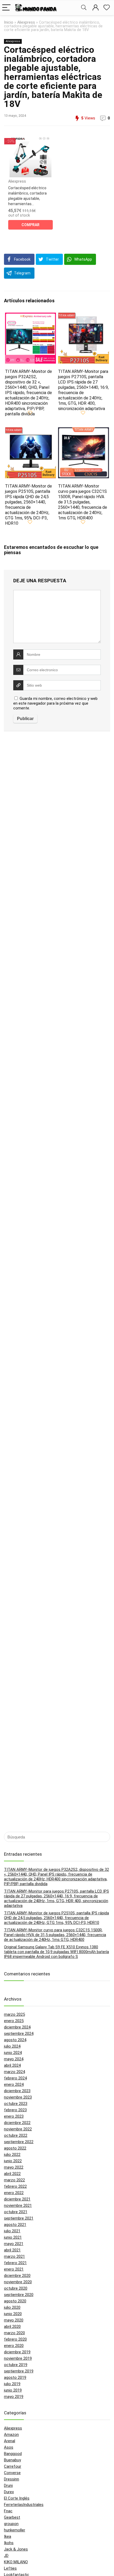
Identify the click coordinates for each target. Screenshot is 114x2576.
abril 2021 (12, 2250)
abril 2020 (12, 2327)
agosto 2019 (15, 2377)
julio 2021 (12, 2231)
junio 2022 (13, 2161)
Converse (12, 2473)
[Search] (84, 8)
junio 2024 (13, 2053)
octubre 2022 (16, 2135)
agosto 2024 (15, 2040)
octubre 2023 (16, 2104)
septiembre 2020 (19, 2295)
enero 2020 (14, 2346)
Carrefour (13, 2466)
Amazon (11, 2435)
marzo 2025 (14, 2014)
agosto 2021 (15, 2225)
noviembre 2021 (18, 2205)
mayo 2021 (14, 2244)
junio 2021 (13, 2237)
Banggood (13, 2454)
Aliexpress (26, 22)
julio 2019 (12, 2384)
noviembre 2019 (18, 2358)
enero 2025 (14, 2021)
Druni (8, 2485)
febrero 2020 (15, 2339)
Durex (9, 2492)
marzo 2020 (14, 2333)
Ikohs (9, 2543)
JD (6, 2556)
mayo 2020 (14, 2320)
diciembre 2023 (17, 2091)
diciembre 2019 (17, 2352)
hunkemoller (15, 2530)
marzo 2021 (14, 2256)
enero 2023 (14, 2116)
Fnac (8, 2511)
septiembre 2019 (19, 2371)
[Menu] (6, 8)
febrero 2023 (15, 2110)
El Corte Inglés (17, 2498)
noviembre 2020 (18, 2282)
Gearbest (12, 2517)
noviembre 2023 (18, 2097)
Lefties (10, 2568)
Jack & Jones (16, 2549)
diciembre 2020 (17, 2276)
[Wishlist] (107, 8)
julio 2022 (12, 2155)
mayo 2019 (14, 2397)
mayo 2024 (14, 2059)
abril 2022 (12, 2174)
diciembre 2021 (17, 2199)
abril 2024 (12, 2065)
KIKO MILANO (16, 2562)
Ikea (8, 2536)
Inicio (9, 22)
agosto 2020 (15, 2301)
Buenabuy (12, 2460)
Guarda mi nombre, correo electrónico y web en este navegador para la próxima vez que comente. (55, 703)
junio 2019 (13, 2390)
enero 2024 (14, 2084)
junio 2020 (13, 2314)
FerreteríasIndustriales (24, 2505)
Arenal (10, 2441)
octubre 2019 (16, 2365)
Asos (9, 2447)
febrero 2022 (15, 2186)
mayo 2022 (14, 2167)
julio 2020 (12, 2307)
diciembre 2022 (17, 2123)
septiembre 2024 (19, 2034)
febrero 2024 (15, 2078)
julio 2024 (12, 2046)
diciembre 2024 (17, 2027)
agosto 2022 (15, 2148)
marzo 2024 (14, 2072)
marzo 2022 (14, 2180)
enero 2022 (14, 2193)
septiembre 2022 (19, 2142)
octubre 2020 (16, 2288)
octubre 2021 (16, 2212)
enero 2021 (14, 2269)
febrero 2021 (15, 2263)
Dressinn (12, 2479)
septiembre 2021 (19, 2218)
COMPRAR (30, 225)
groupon (11, 2524)
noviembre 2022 (18, 2129)
